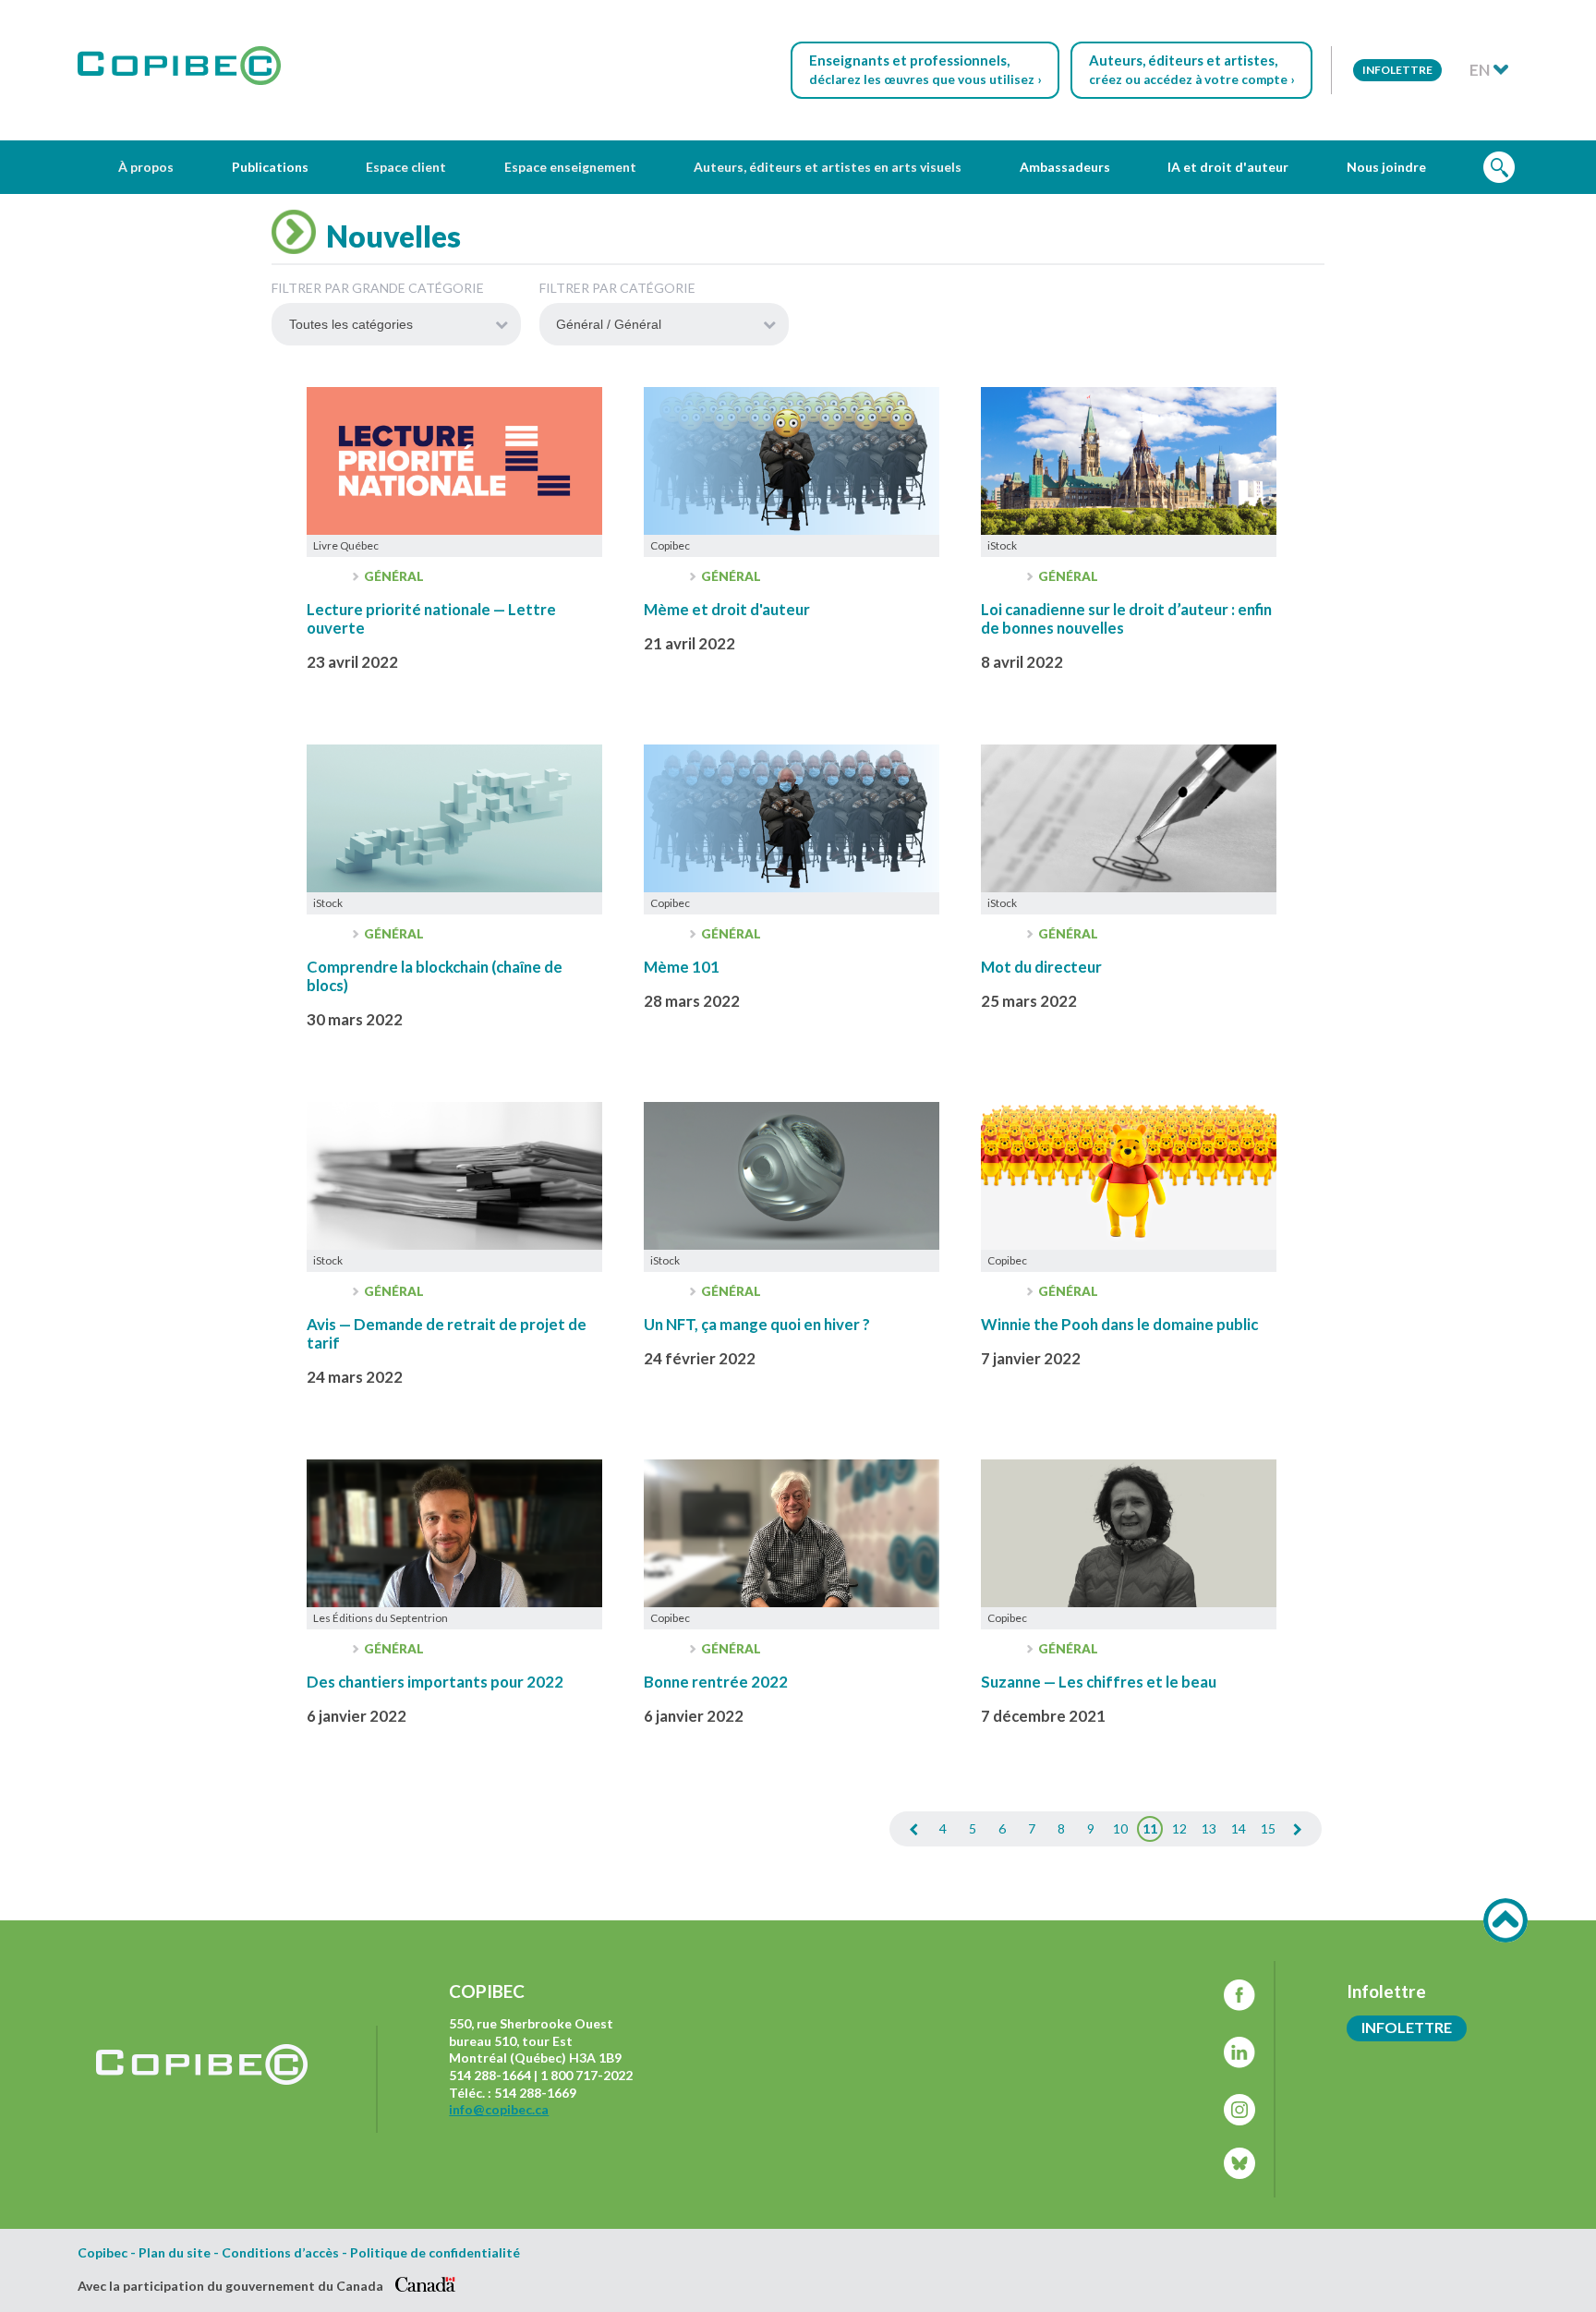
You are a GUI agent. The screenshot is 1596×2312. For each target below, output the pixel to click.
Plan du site (175, 2253)
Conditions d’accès (280, 2253)
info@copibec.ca (499, 2109)
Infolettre (1397, 70)
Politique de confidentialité (435, 2253)
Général (393, 576)
